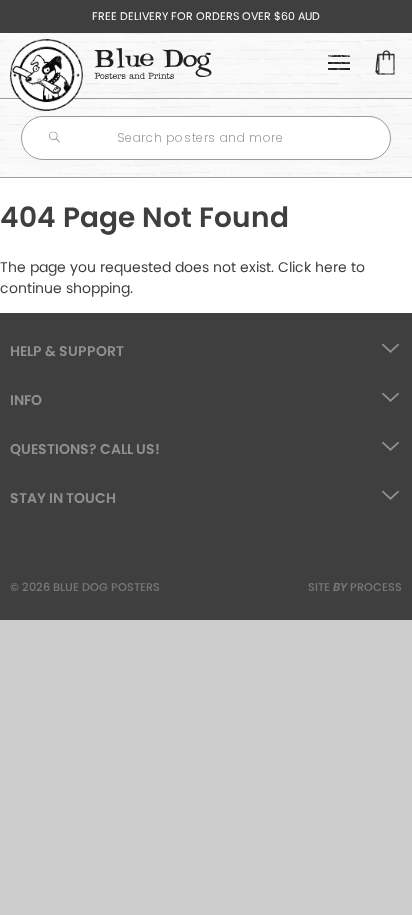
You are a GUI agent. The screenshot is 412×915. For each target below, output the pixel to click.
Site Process (355, 587)
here (331, 267)
